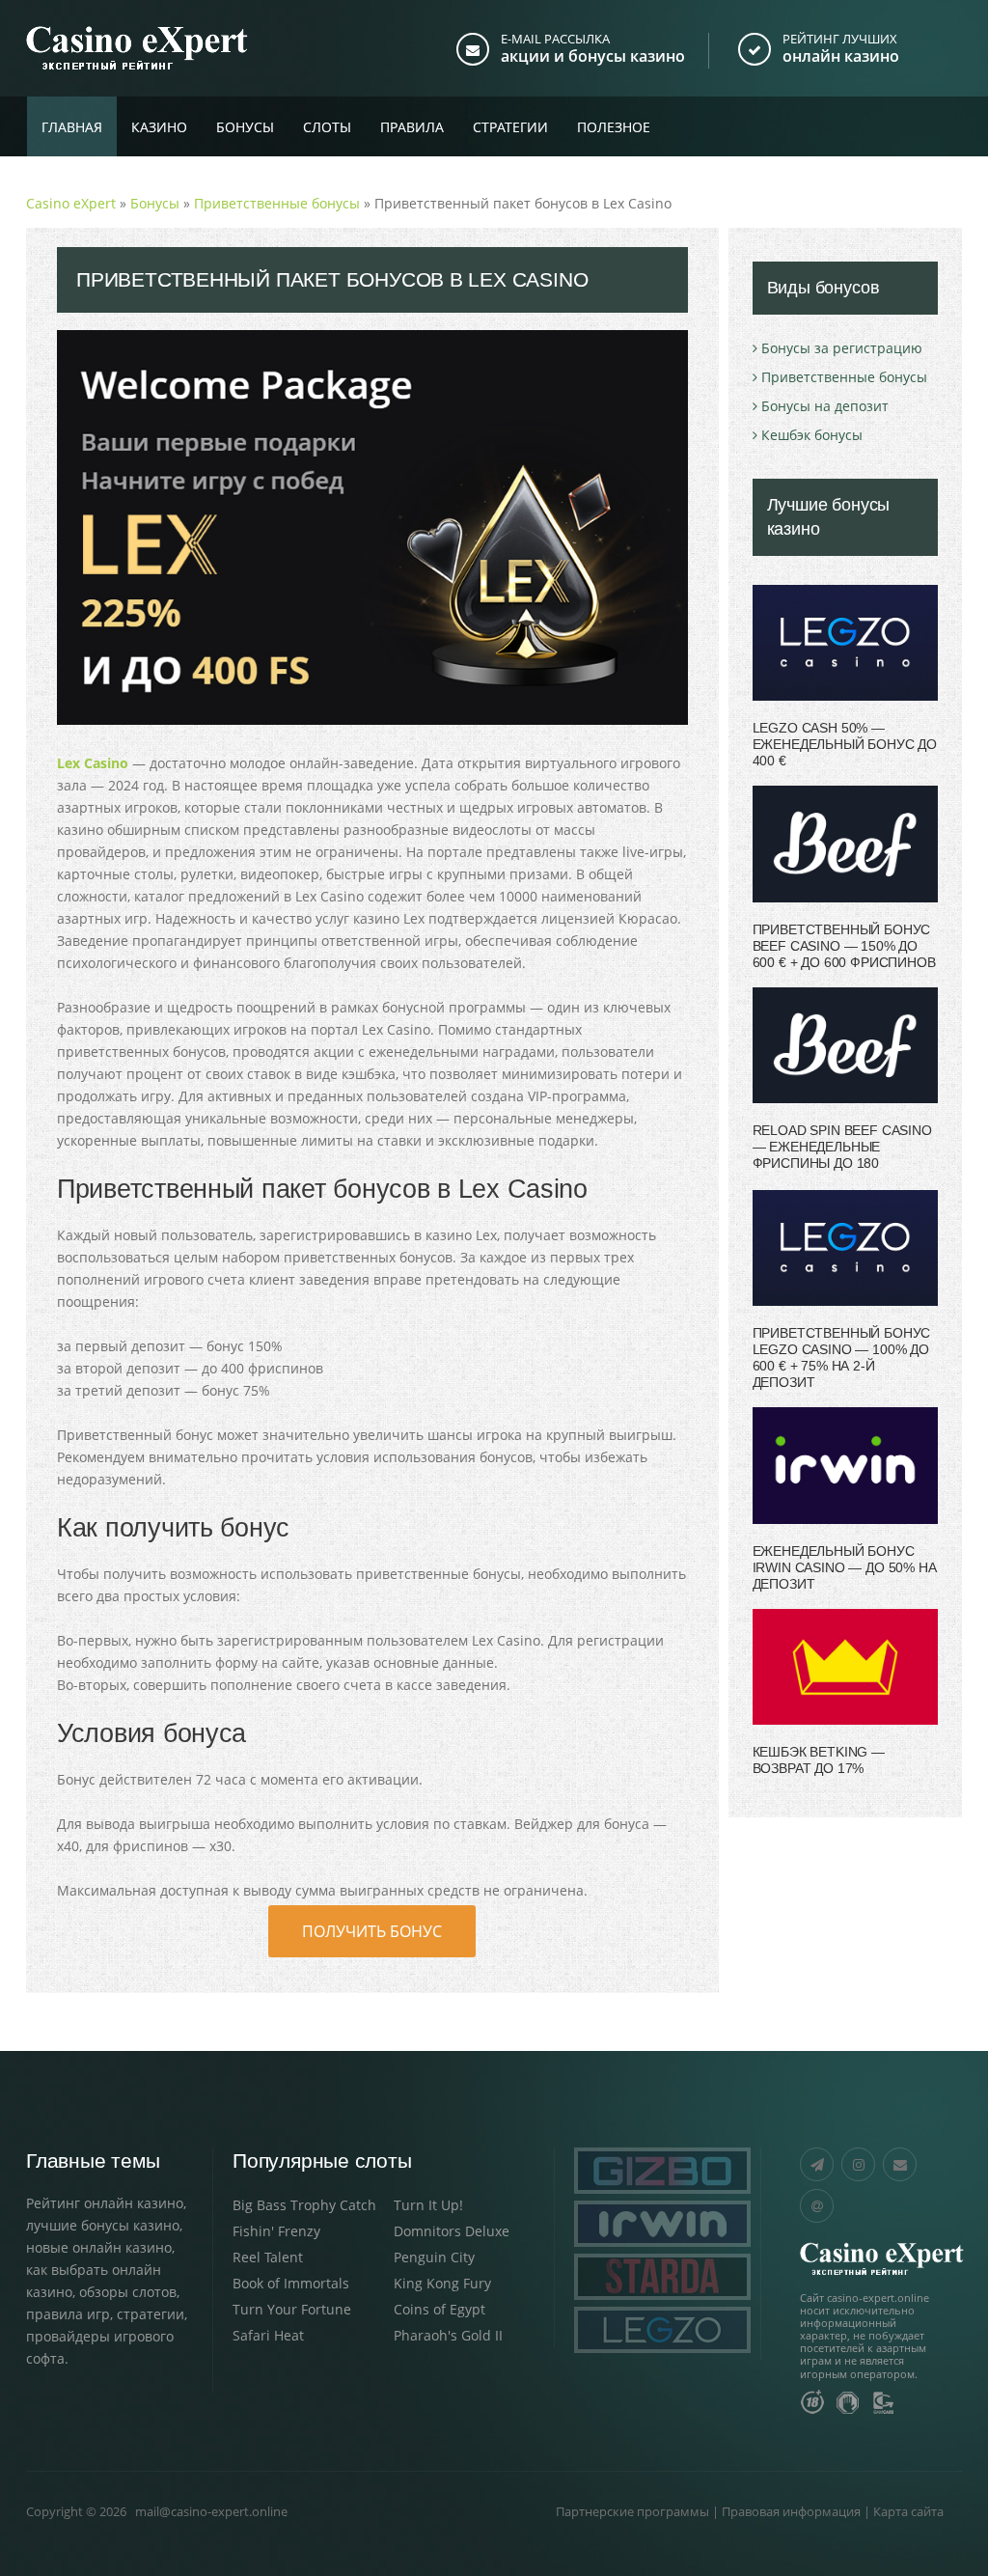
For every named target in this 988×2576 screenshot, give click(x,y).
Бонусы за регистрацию (842, 348)
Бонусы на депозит (825, 406)
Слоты (327, 127)
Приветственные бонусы (844, 377)
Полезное (614, 127)
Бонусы (245, 127)
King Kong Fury (442, 2283)
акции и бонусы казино (593, 56)
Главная (72, 127)
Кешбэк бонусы (812, 435)
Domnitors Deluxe (452, 2231)
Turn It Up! (428, 2205)
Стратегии (510, 127)
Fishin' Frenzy (276, 2231)
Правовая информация (791, 2511)
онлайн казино (841, 56)
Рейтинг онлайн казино (105, 2203)
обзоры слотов (128, 2292)
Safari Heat (268, 2335)
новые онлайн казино (99, 2247)
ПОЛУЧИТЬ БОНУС (372, 1931)
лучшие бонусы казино (103, 2225)
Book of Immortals (291, 2283)
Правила (412, 127)
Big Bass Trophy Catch (304, 2205)
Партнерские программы (632, 2511)
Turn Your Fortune (292, 2309)
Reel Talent (268, 2257)
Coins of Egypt (439, 2309)
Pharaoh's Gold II (448, 2335)
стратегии (151, 2314)
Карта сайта (908, 2511)
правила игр (68, 2314)
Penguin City (434, 2257)
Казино (159, 127)
